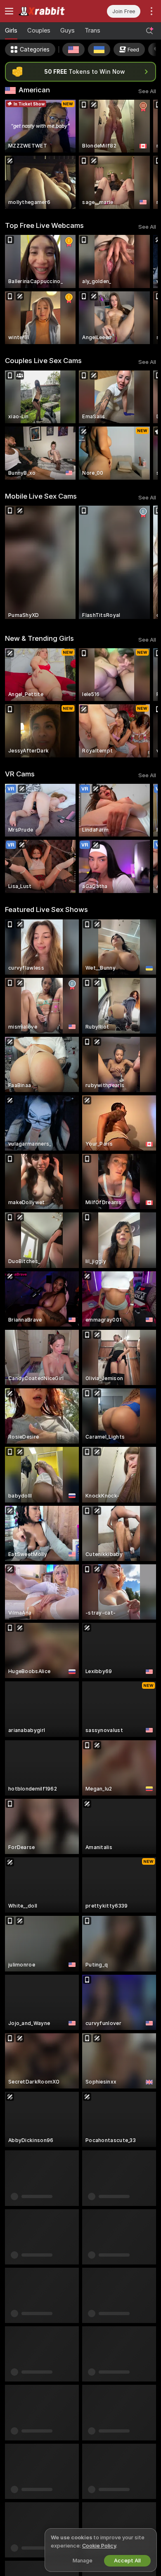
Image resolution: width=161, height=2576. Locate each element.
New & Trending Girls (39, 638)
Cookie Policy (99, 2546)
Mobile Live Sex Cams (41, 496)
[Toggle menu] (9, 11)
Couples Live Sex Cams (43, 361)
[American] (73, 49)
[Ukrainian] (99, 49)
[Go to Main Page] (49, 11)
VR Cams (20, 774)
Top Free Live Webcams (44, 225)
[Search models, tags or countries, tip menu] (149, 31)
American (34, 90)
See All (147, 91)
